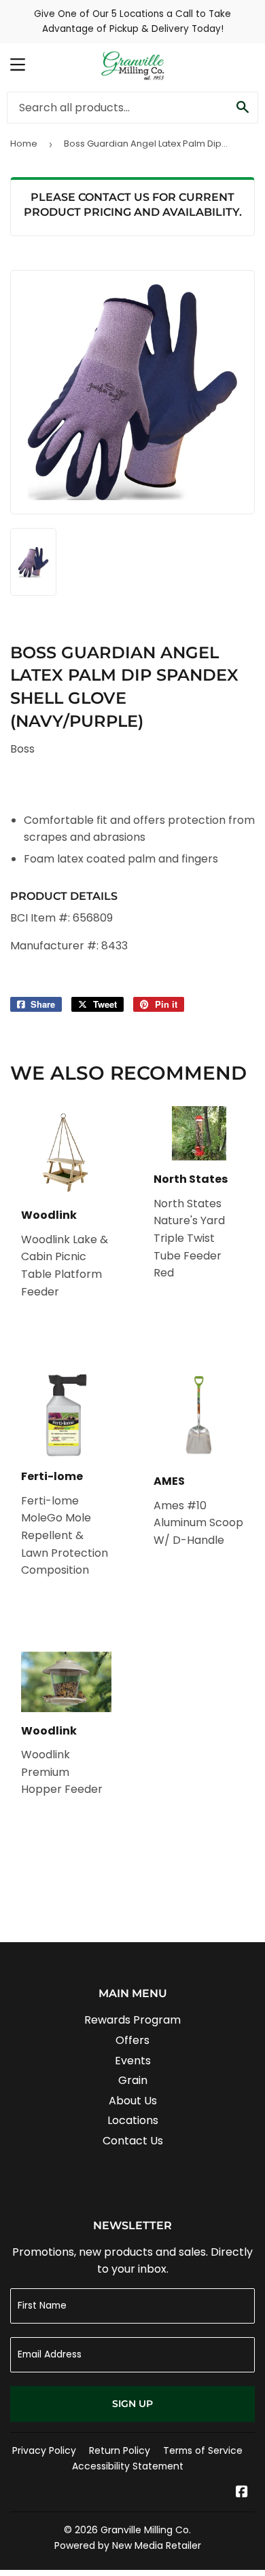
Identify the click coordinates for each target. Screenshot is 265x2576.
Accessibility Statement (128, 2466)
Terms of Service (203, 2450)
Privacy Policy (44, 2450)
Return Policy (120, 2450)
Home (24, 144)
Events (133, 2061)
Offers (132, 2040)
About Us (133, 2101)
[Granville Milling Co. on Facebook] (242, 2493)
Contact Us (133, 2141)
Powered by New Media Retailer (128, 2545)
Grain (133, 2080)
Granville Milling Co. (146, 2530)
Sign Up (132, 2404)
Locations (133, 2120)
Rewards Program (132, 2020)
